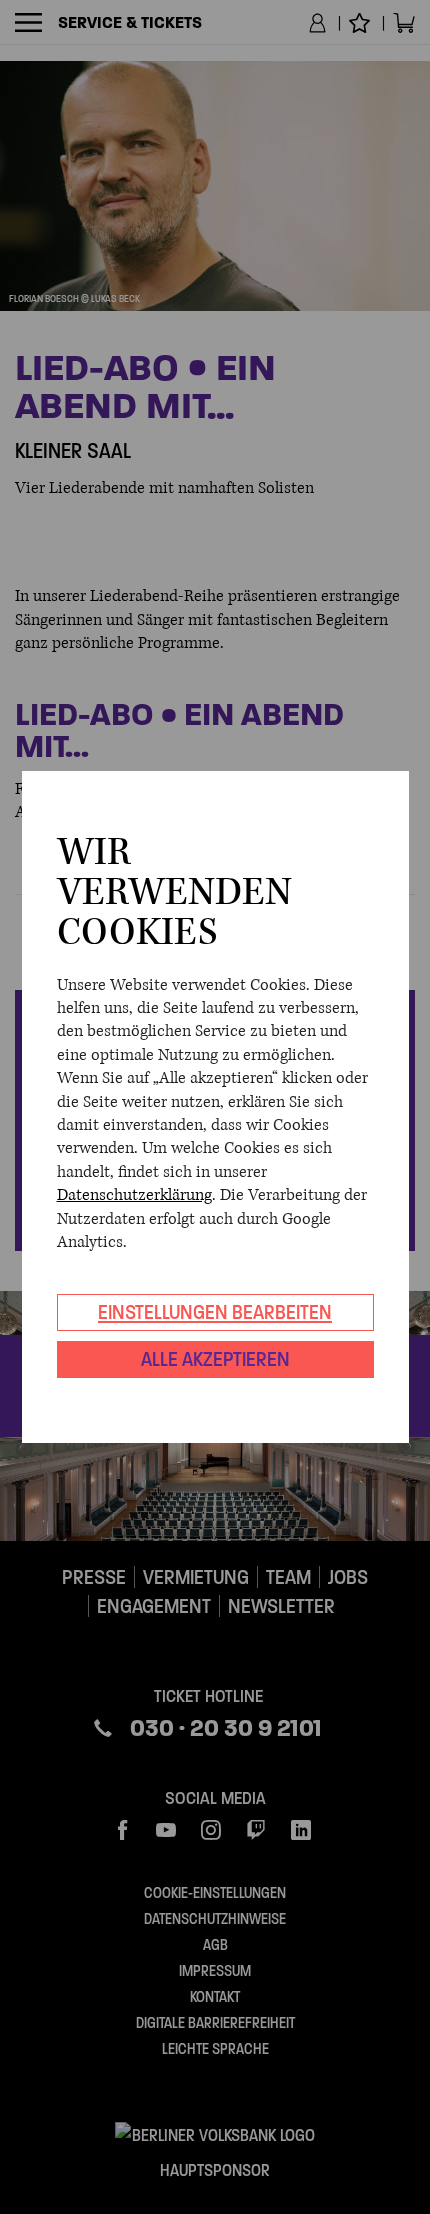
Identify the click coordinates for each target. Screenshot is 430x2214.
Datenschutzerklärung (134, 1195)
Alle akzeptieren (215, 1359)
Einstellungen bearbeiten (215, 1312)
